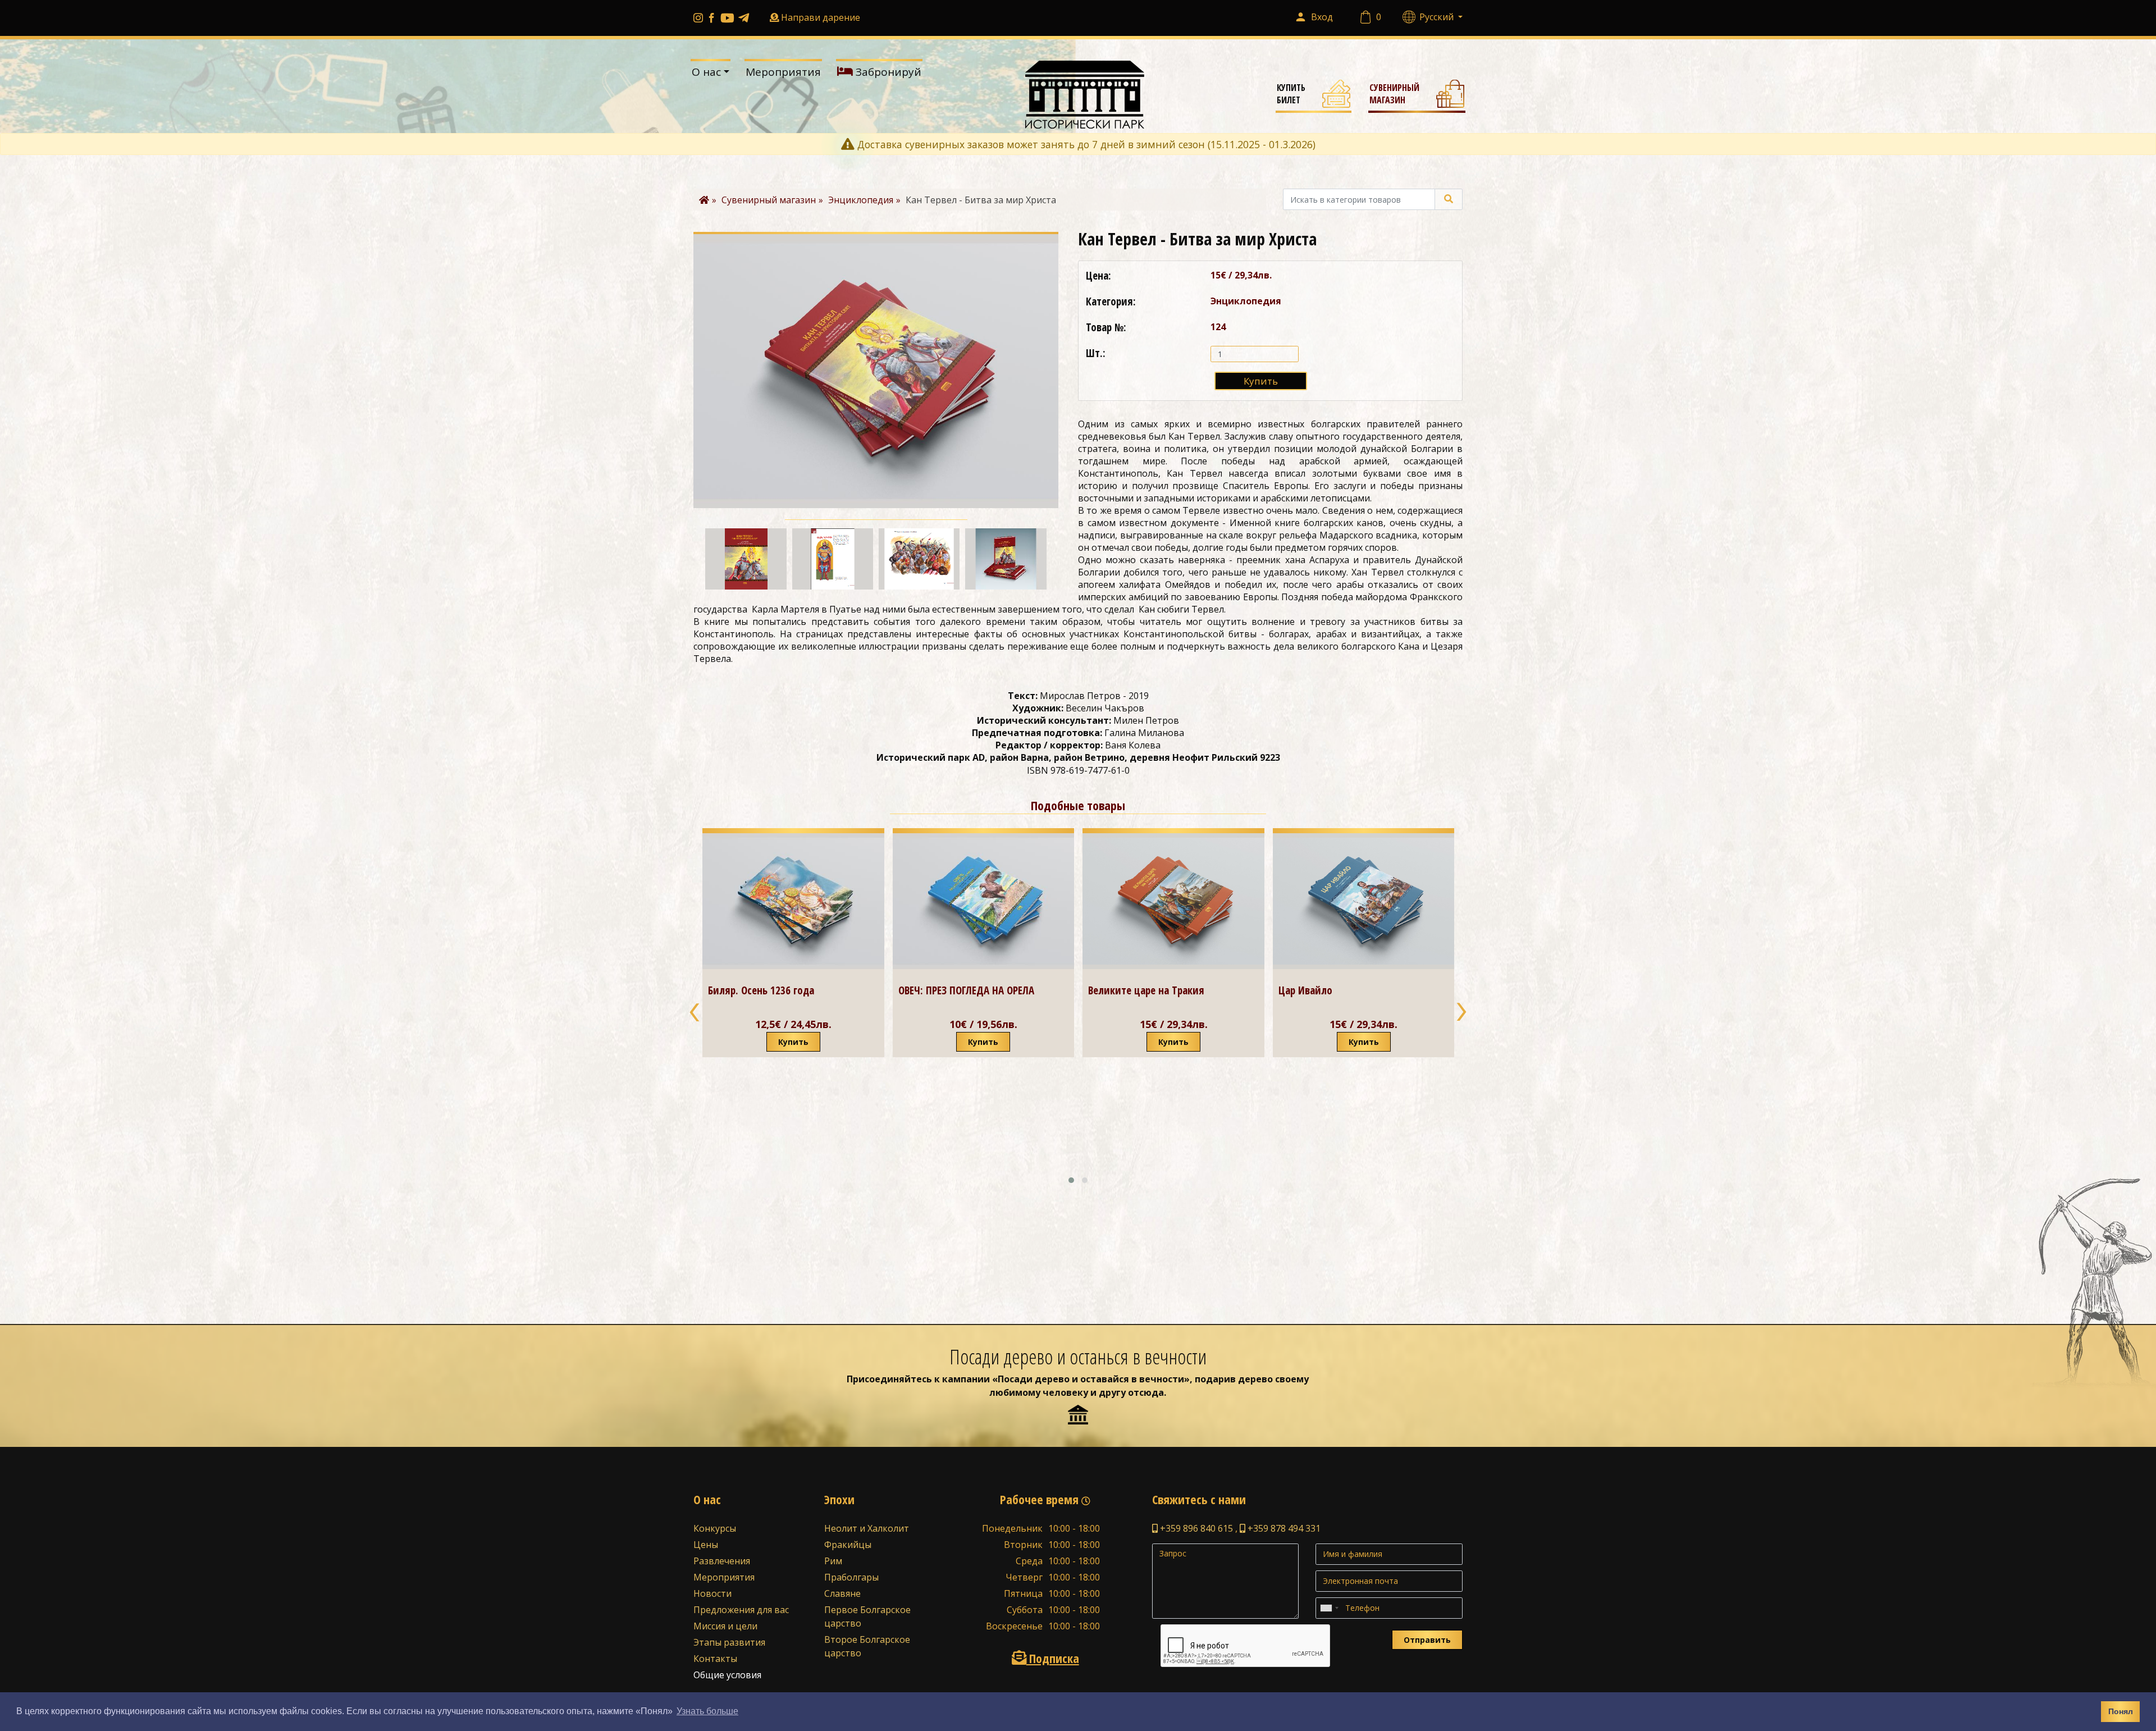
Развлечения (722, 1561)
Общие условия (727, 1675)
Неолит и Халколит (867, 1528)
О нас (706, 72)
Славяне (842, 1593)
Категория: (1111, 302)
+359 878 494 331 (1283, 1528)
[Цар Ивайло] (1173, 901)
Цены (706, 1545)
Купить (1261, 381)
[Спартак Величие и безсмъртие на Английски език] (1364, 954)
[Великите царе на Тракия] (983, 901)
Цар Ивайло (1115, 990)
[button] (1071, 1180)
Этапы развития (729, 1642)
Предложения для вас (741, 1610)
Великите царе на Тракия (956, 990)
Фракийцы (848, 1545)
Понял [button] (2121, 1711)
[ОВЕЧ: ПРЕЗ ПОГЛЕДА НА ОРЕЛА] (793, 901)
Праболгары (851, 1577)
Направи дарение (821, 17)
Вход (1322, 17)
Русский (1438, 17)
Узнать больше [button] (707, 1711)
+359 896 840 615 (1195, 1528)
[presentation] (695, 1011)
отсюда (1146, 1392)
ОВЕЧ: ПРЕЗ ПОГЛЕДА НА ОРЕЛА (776, 990)
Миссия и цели (725, 1626)
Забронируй (887, 72)
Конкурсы (715, 1528)
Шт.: (1096, 353)
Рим (833, 1561)
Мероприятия (783, 72)
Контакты (715, 1659)
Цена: (1098, 276)
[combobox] (1329, 1608)
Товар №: (1106, 327)
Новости (712, 1593)
